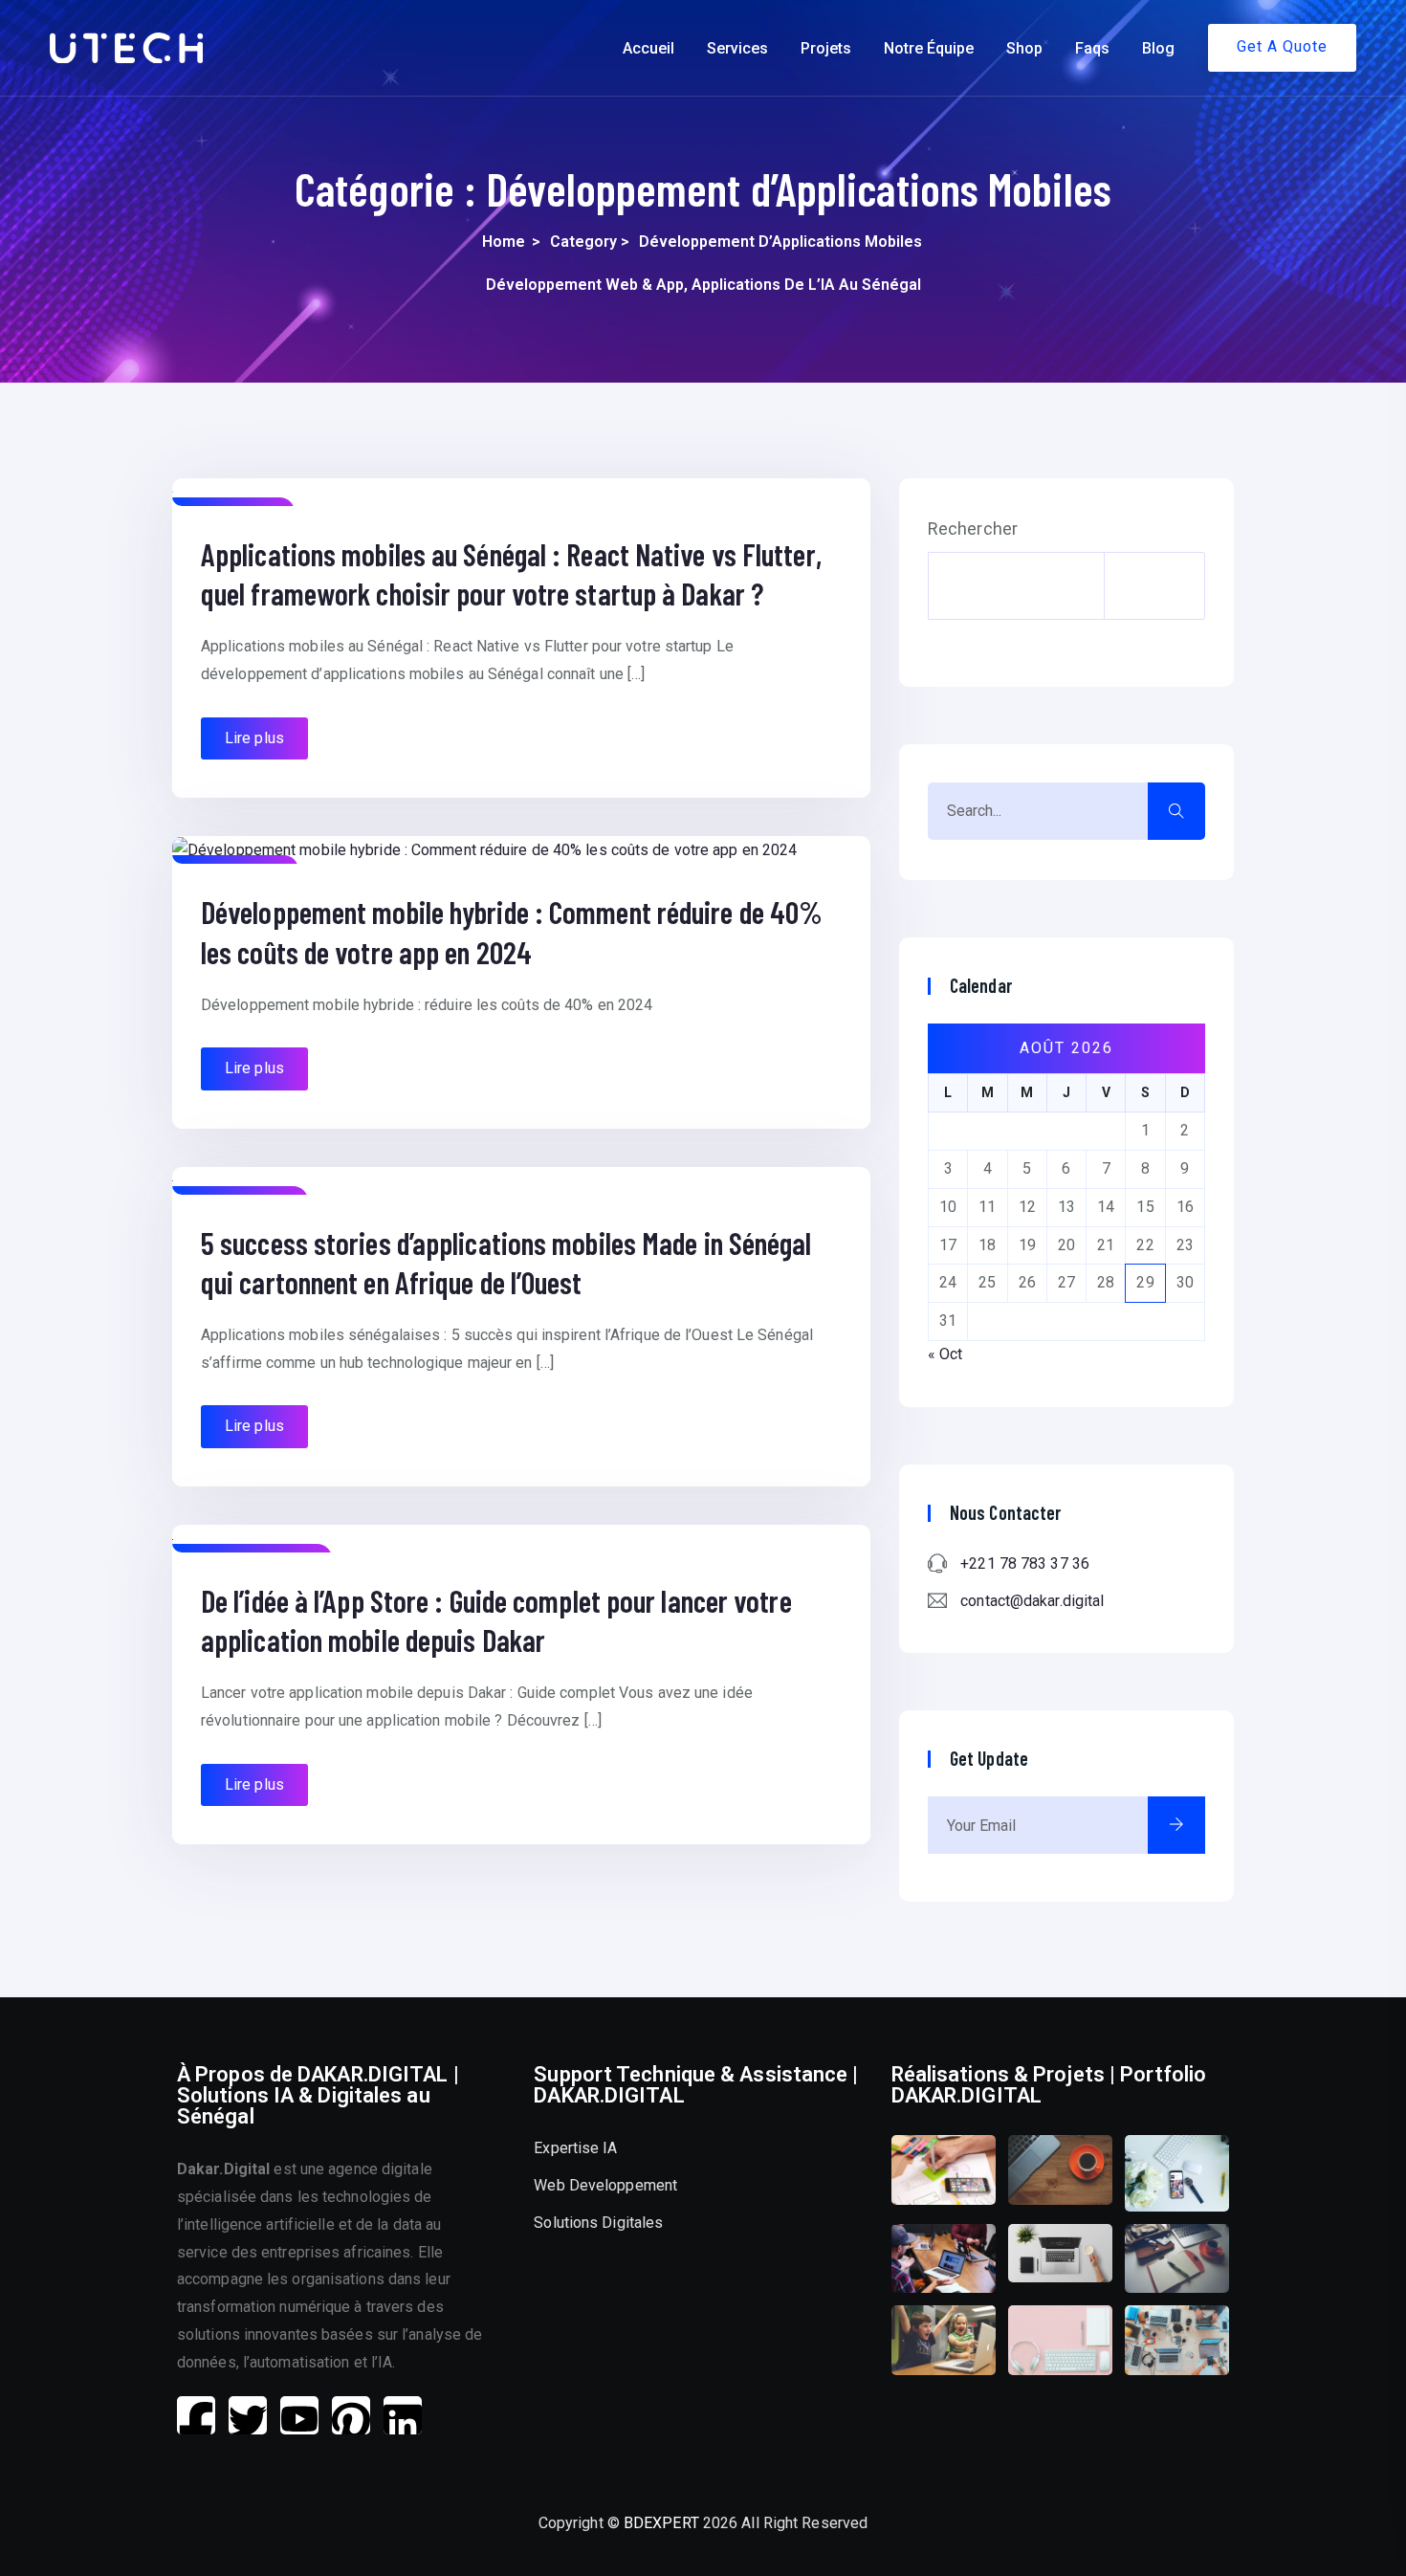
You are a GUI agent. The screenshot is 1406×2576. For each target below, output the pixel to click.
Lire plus (254, 738)
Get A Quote (1282, 46)
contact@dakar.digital (1032, 1601)
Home (504, 242)
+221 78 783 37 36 (1025, 1563)
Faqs (1092, 48)
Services (737, 48)
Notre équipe (929, 48)
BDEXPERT (661, 2523)
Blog (1158, 48)
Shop (1024, 48)
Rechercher (973, 529)
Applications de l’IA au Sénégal (806, 285)
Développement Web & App (585, 285)
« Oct (945, 1354)
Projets (826, 48)
